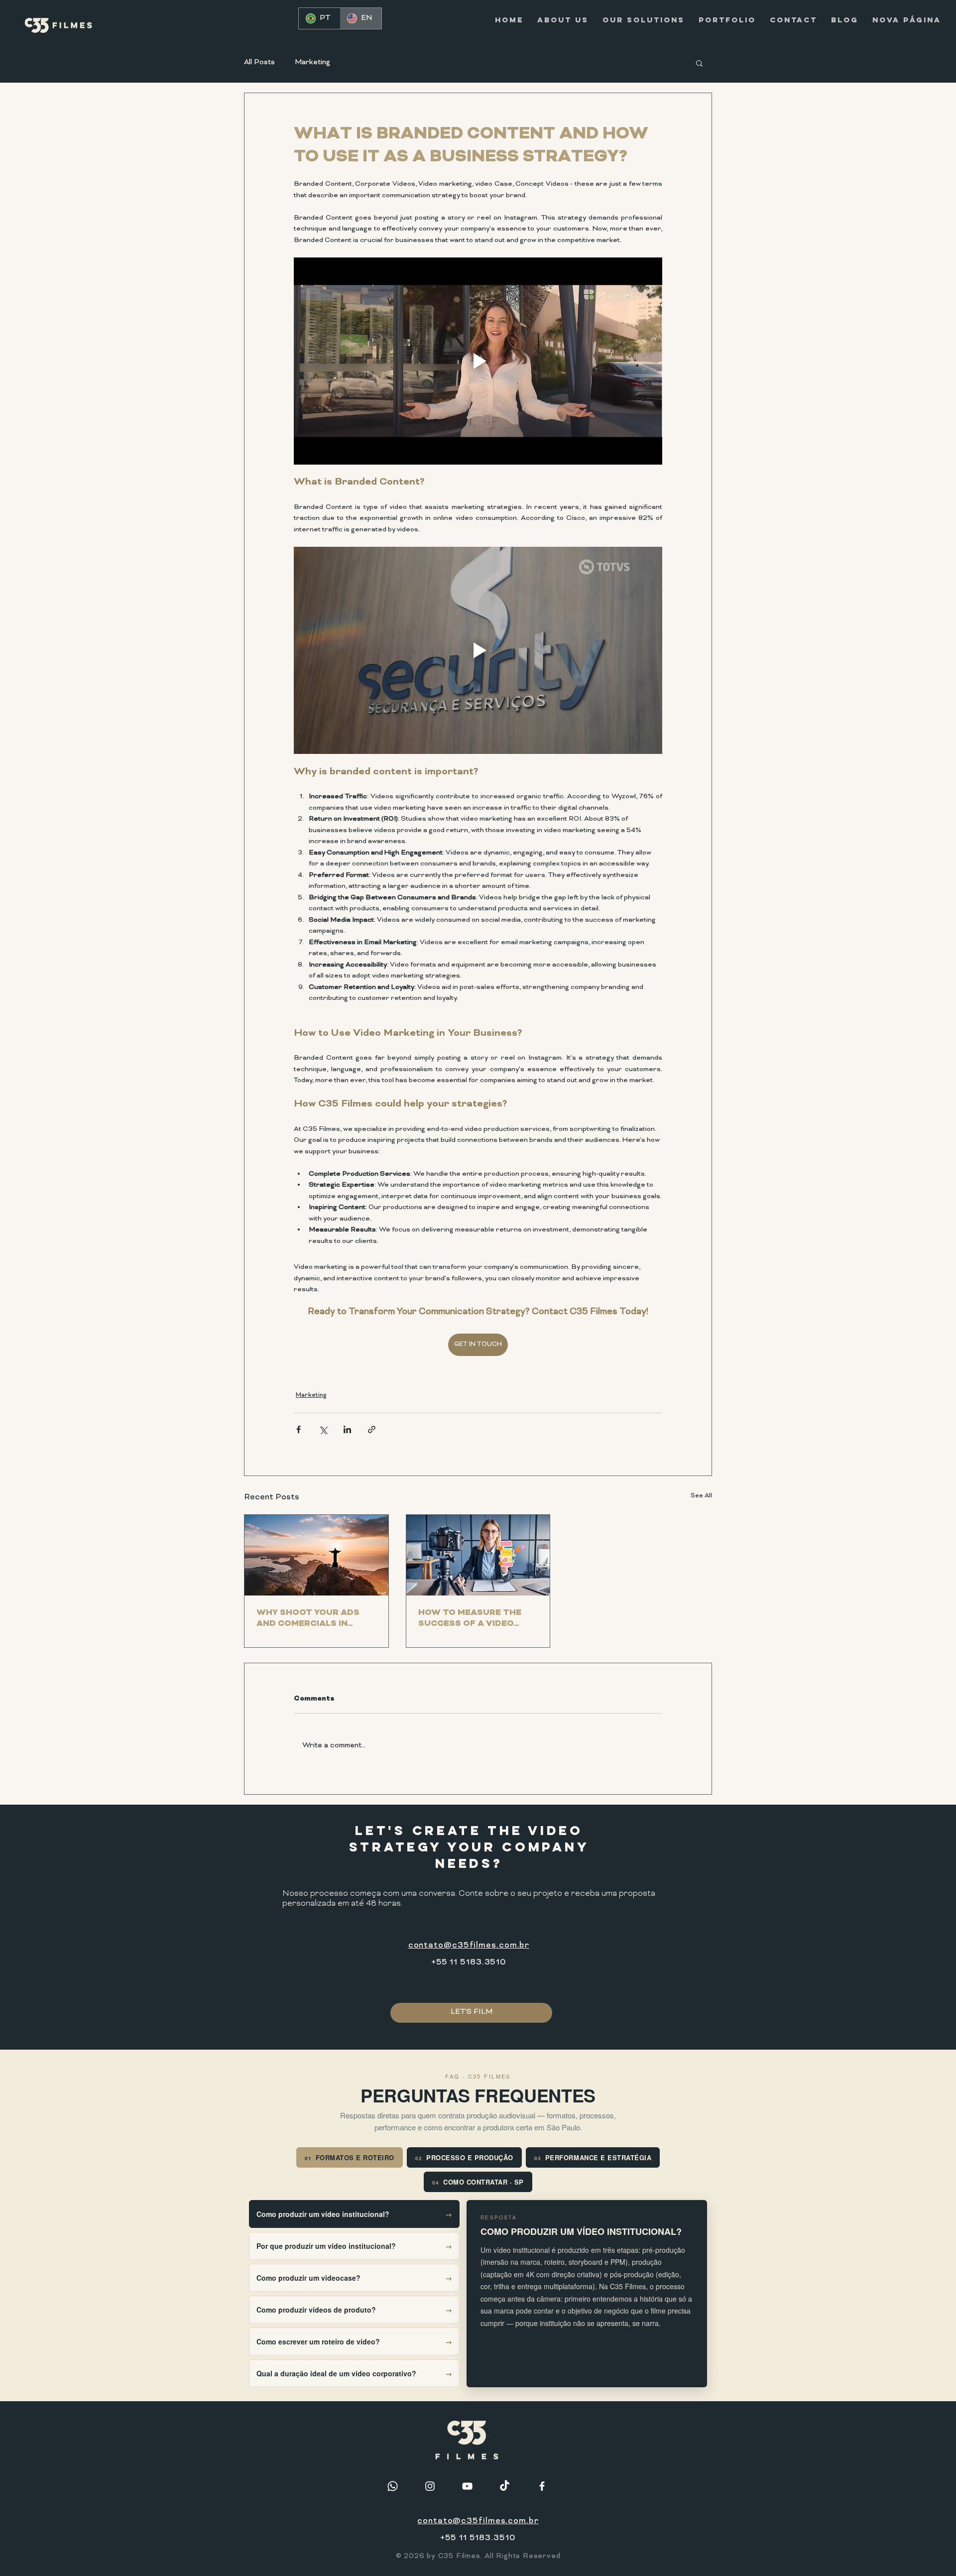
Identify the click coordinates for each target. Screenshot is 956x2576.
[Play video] (478, 361)
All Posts (259, 62)
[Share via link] (372, 1429)
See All (701, 1496)
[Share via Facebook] (299, 1429)
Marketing (312, 62)
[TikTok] (505, 2486)
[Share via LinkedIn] (347, 1429)
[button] (699, 63)
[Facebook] (542, 2486)
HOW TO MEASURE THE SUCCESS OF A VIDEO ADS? (470, 1618)
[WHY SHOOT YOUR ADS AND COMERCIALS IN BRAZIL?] (316, 1555)
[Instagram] (430, 2486)
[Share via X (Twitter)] (323, 1429)
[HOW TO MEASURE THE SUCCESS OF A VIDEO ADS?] (478, 1555)
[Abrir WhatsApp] (931, 2551)
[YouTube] (467, 2486)
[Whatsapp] (393, 2486)
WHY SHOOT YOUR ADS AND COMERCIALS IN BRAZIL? (308, 1618)
